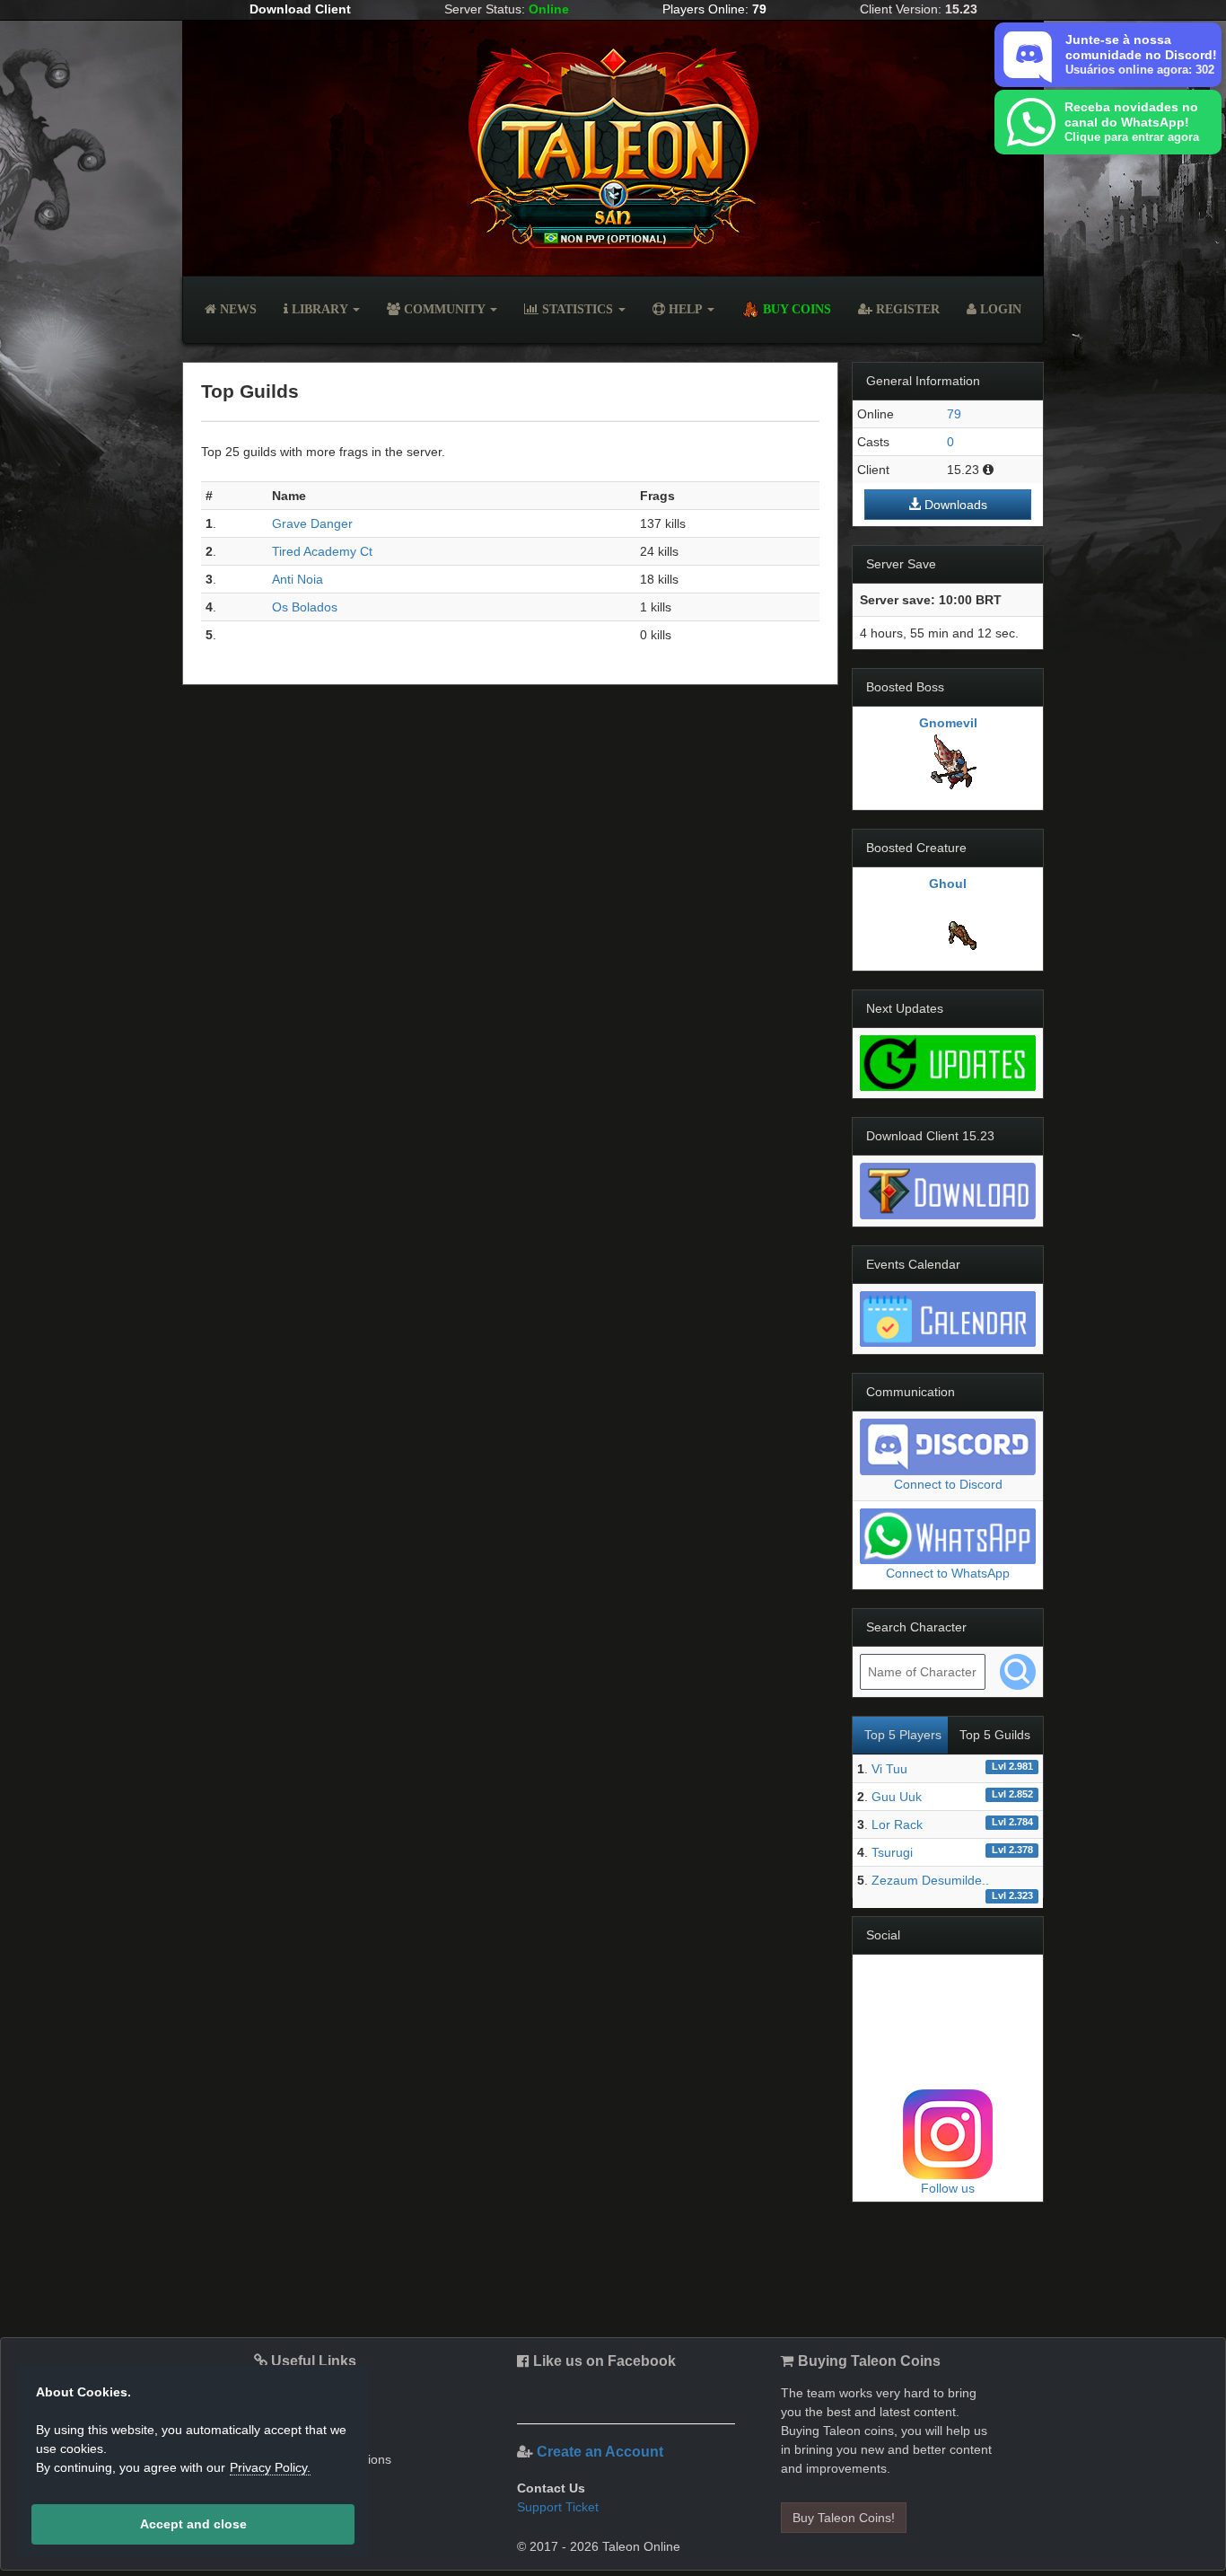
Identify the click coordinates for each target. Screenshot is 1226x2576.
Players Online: (714, 9)
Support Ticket (558, 2507)
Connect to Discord (948, 1484)
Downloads (954, 505)
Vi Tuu (889, 1769)
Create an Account (600, 2452)
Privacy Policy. (270, 2467)
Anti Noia (298, 579)
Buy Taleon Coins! (844, 2518)
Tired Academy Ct (322, 551)
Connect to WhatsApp (948, 1573)
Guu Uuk (897, 1797)
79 (954, 414)
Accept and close (193, 2524)
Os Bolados (305, 607)
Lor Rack (897, 1824)
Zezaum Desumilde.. (930, 1880)
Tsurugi (892, 1852)
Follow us (948, 2188)
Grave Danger (312, 523)
